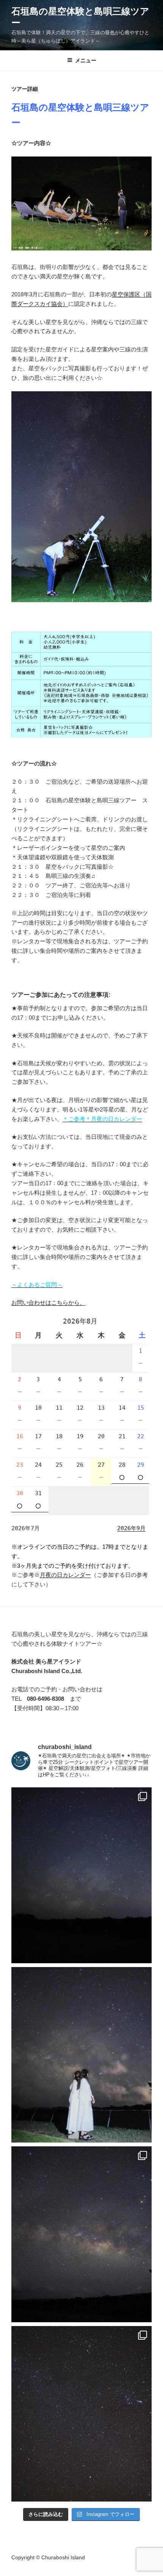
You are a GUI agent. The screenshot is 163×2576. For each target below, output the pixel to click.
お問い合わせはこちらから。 (48, 1302)
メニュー (86, 60)
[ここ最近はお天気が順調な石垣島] (81, 2414)
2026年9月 (131, 1528)
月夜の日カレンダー (65, 1575)
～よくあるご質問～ (37, 1285)
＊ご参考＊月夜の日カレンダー (102, 1119)
